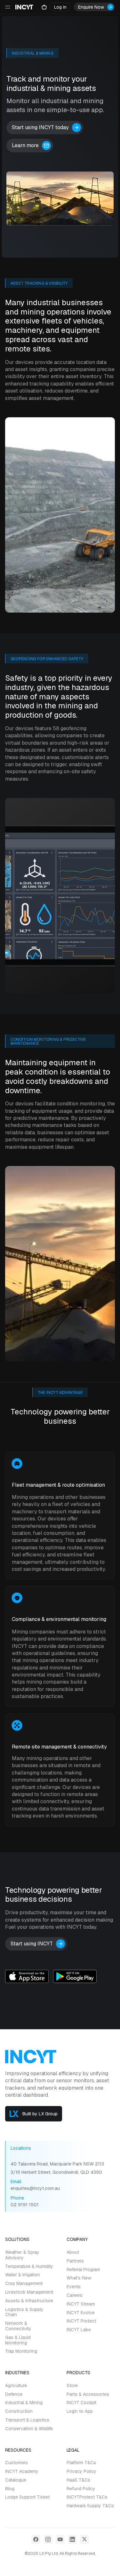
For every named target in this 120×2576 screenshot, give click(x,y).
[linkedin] (72, 2539)
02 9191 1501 (25, 2205)
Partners (75, 2261)
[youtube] (60, 2539)
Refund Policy (81, 2489)
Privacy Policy (81, 2471)
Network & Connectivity (18, 2326)
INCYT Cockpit (81, 2403)
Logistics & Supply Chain (24, 2312)
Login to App (80, 2411)
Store (72, 2386)
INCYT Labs (79, 2330)
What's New (79, 2278)
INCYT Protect (81, 2321)
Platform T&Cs (81, 2463)
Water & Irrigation (23, 2275)
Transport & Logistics (27, 2420)
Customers (16, 2463)
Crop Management (24, 2284)
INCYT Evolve (81, 2313)
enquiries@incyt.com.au (35, 2188)
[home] (24, 7)
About (73, 2252)
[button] (60, 7)
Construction (19, 2411)
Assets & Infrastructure (29, 2301)
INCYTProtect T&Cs (87, 2497)
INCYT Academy (22, 2471)
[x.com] (84, 2539)
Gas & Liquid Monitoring (18, 2340)
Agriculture (16, 2386)
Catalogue (16, 2480)
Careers (75, 2295)
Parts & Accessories (88, 2394)
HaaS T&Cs (78, 2480)
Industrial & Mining (24, 2403)
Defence (14, 2394)
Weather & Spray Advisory (22, 2255)
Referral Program (83, 2270)
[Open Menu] (8, 7)
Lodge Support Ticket (27, 2497)
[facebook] (36, 2539)
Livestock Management (29, 2292)
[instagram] (48, 2539)
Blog (10, 2489)
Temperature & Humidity (29, 2266)
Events (74, 2287)
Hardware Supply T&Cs (90, 2506)
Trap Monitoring (21, 2351)
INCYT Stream (81, 2304)
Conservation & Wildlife (29, 2429)
